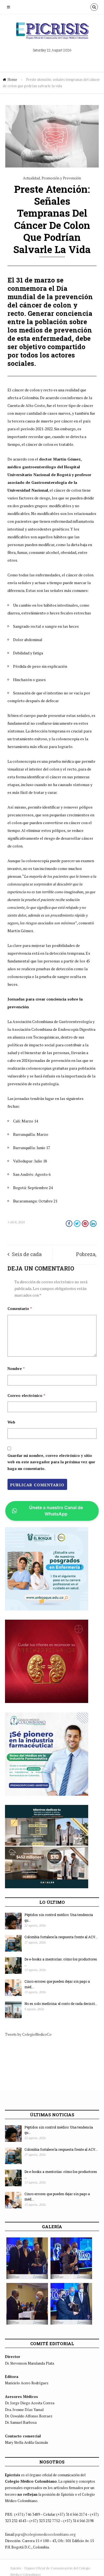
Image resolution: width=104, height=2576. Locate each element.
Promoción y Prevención (61, 178)
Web (11, 1422)
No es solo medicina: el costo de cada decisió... (61, 2004)
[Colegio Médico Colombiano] (52, 33)
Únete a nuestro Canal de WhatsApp (56, 1511)
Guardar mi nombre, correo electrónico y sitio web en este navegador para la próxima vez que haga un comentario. (51, 1462)
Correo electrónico (26, 1395)
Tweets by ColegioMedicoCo (28, 2034)
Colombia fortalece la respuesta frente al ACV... (61, 1937)
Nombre (16, 1369)
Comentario (20, 1309)
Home (12, 79)
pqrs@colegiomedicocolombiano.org (45, 2534)
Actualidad (31, 178)
